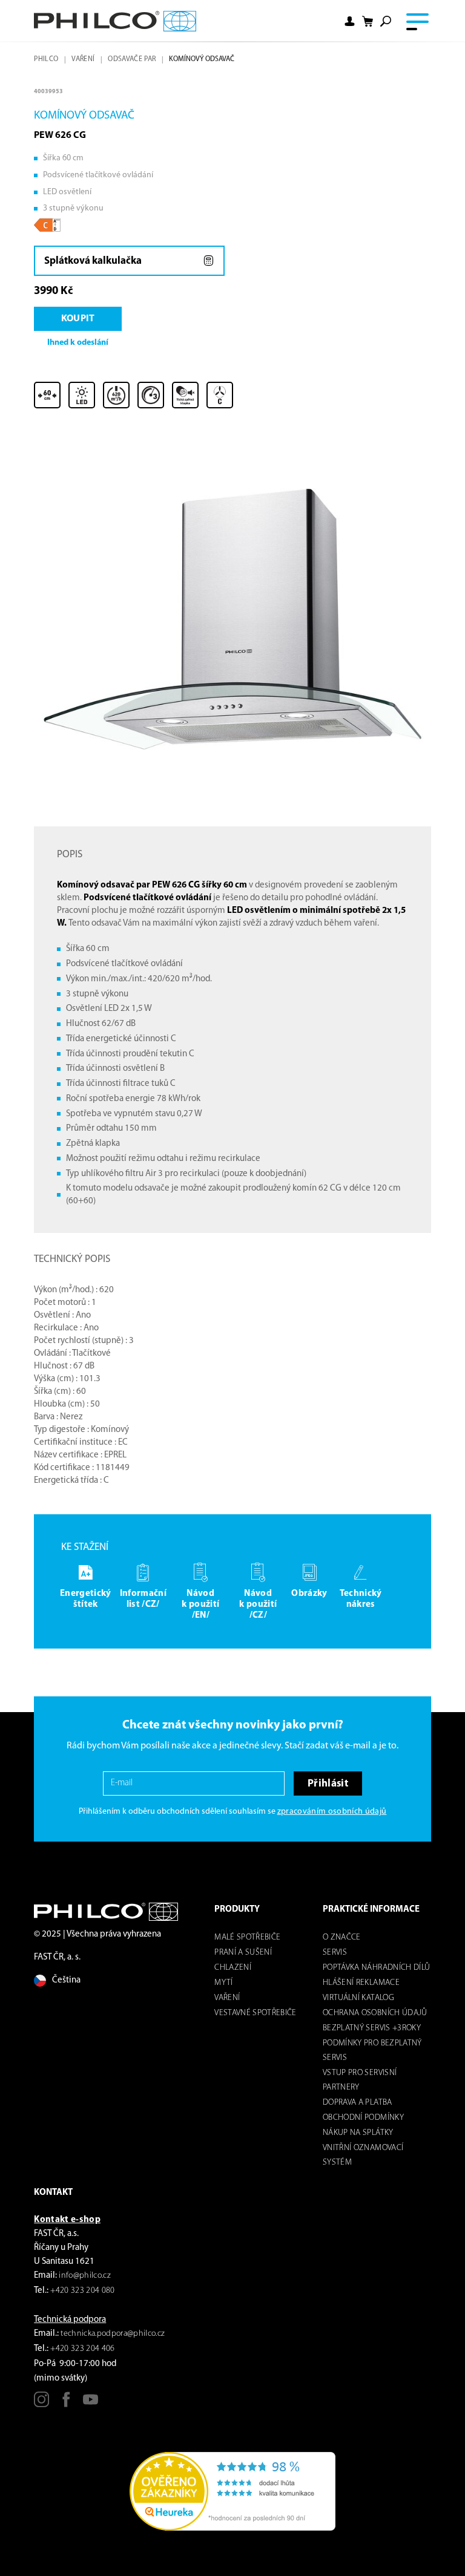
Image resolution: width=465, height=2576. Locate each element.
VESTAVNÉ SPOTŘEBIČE (255, 2013)
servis (335, 1953)
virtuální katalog (358, 1998)
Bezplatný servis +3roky (372, 2028)
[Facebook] (66, 2404)
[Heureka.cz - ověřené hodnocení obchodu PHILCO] (232, 2492)
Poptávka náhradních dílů (376, 1968)
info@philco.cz (85, 2276)
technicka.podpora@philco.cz (113, 2334)
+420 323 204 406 (82, 2349)
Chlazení (233, 1968)
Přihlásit (328, 1784)
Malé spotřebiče (247, 1937)
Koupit (78, 319)
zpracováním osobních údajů (332, 1812)
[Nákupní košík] (368, 21)
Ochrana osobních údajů (375, 2013)
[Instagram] (41, 2404)
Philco (46, 59)
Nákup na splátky (358, 2133)
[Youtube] (91, 2404)
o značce (342, 1937)
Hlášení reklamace (361, 1983)
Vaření (83, 59)
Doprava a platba (357, 2103)
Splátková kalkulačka (93, 261)
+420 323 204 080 (82, 2291)
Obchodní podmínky (363, 2118)
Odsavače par (132, 59)
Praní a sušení (243, 1953)
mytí (223, 1983)
